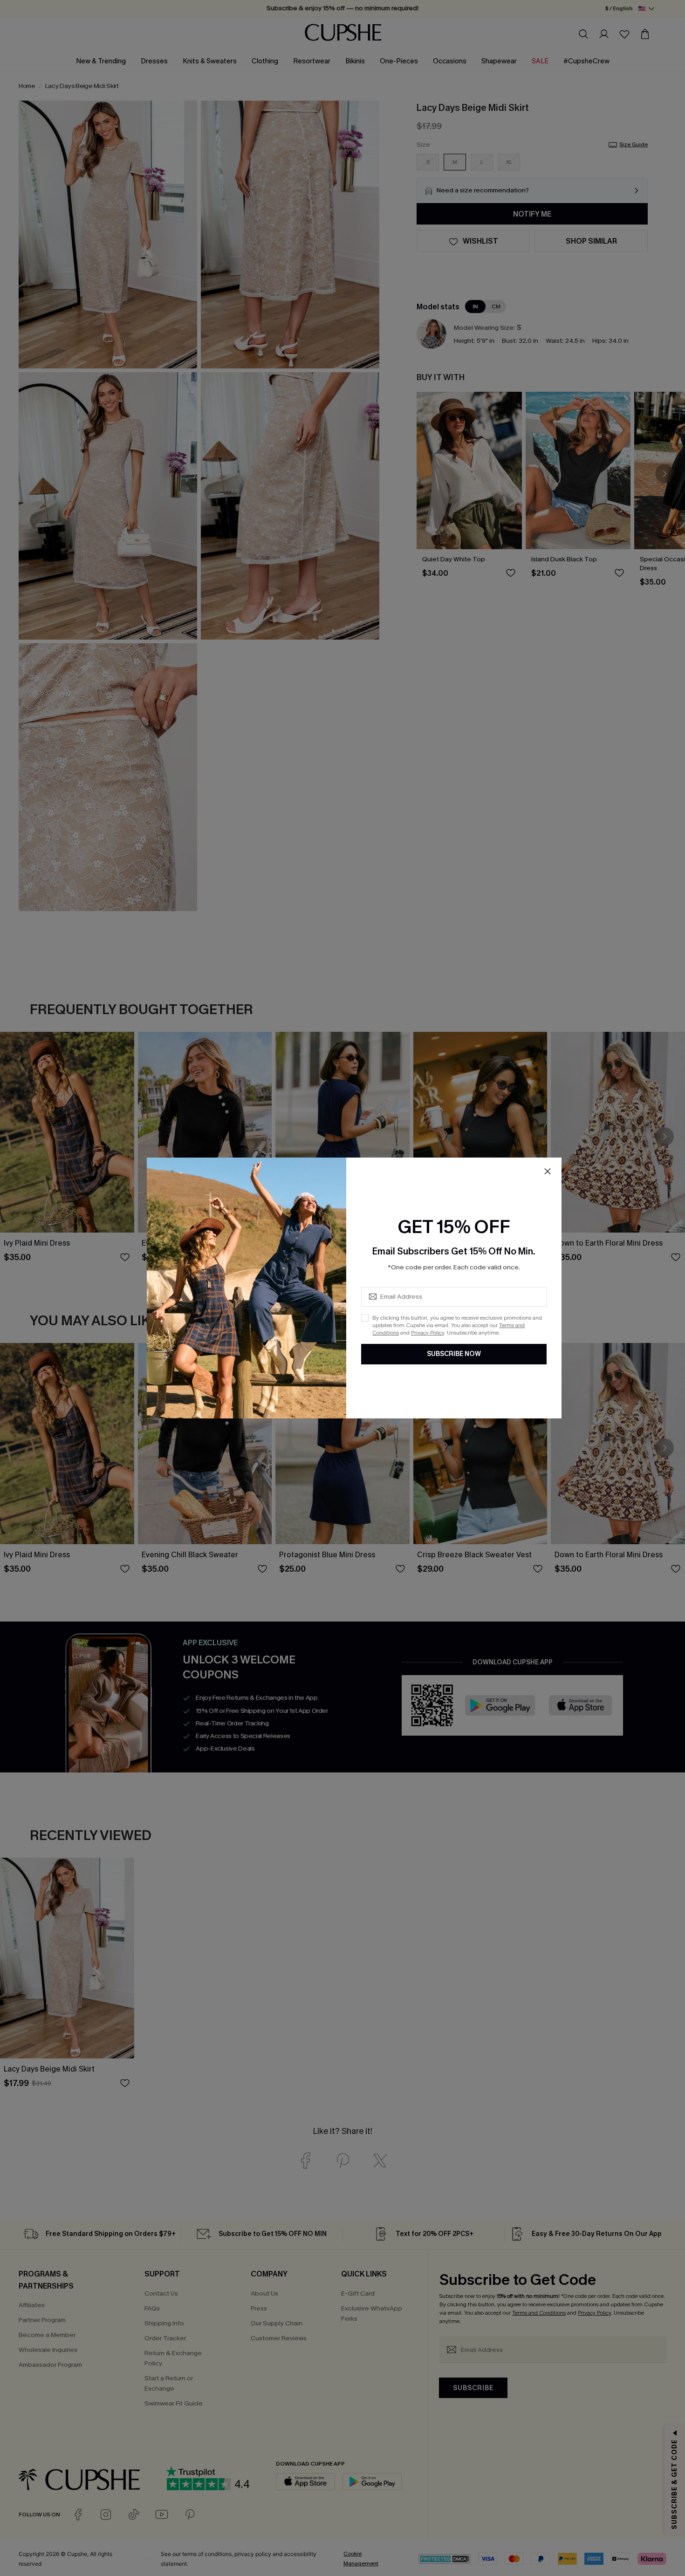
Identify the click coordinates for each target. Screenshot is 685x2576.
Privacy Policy (428, 1333)
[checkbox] (365, 1318)
